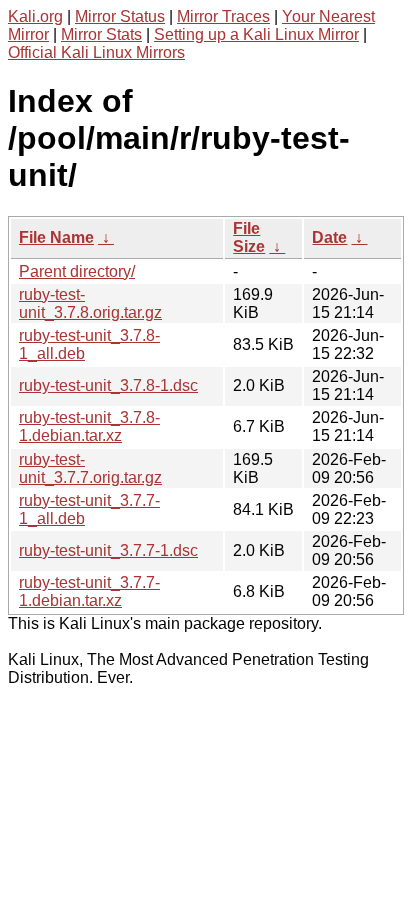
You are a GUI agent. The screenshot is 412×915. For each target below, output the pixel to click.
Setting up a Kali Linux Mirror (256, 34)
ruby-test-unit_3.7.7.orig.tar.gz (90, 468)
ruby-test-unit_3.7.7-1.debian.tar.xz (89, 591)
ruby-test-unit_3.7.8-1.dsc (108, 385)
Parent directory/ (77, 271)
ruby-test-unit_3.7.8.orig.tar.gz (90, 303)
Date (329, 237)
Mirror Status (120, 16)
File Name (56, 237)
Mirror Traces (223, 16)
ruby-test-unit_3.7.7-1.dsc (108, 550)
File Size (249, 237)
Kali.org (35, 16)
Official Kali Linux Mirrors (96, 52)
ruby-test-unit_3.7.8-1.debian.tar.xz (89, 426)
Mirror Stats (101, 34)
